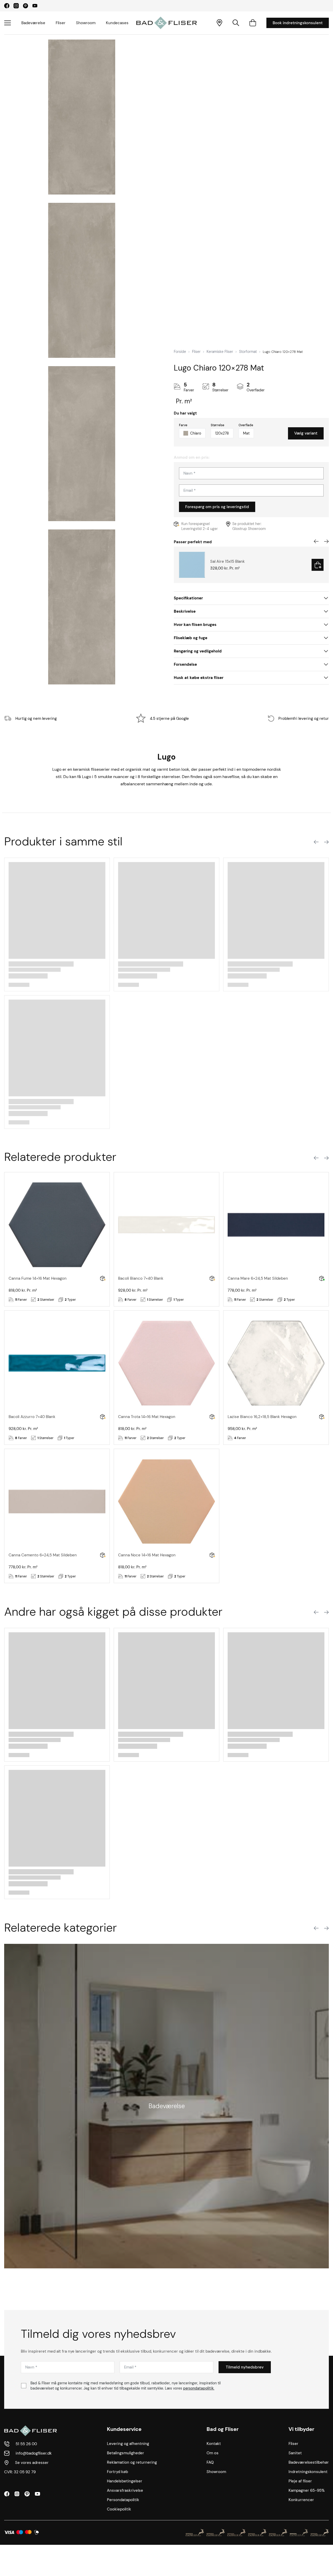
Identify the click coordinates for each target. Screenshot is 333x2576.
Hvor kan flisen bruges (195, 625)
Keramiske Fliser (220, 352)
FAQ (210, 2462)
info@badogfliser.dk (34, 2453)
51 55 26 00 (26, 2444)
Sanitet (295, 2453)
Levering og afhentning (128, 2444)
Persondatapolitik (123, 2500)
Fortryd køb (117, 2472)
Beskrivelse (185, 611)
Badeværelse (33, 23)
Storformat (248, 352)
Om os (213, 2453)
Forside (180, 352)
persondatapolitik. (199, 2388)
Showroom (86, 23)
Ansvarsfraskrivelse (125, 2490)
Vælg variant (306, 433)
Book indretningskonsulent (298, 23)
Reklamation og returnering (132, 2462)
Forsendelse (185, 664)
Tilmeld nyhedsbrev (245, 2367)
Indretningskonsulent (308, 2472)
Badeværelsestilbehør (309, 2462)
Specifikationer (188, 598)
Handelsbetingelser (125, 2481)
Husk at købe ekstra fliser (199, 678)
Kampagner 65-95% (307, 2490)
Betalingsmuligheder (126, 2453)
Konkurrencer (301, 2500)
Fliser (61, 23)
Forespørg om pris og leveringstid (217, 507)
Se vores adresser (32, 2463)
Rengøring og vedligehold (198, 651)
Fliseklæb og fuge (191, 638)
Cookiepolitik (119, 2509)
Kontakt (214, 2444)
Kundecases (117, 23)
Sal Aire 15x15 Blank (228, 561)
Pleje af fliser (300, 2481)
